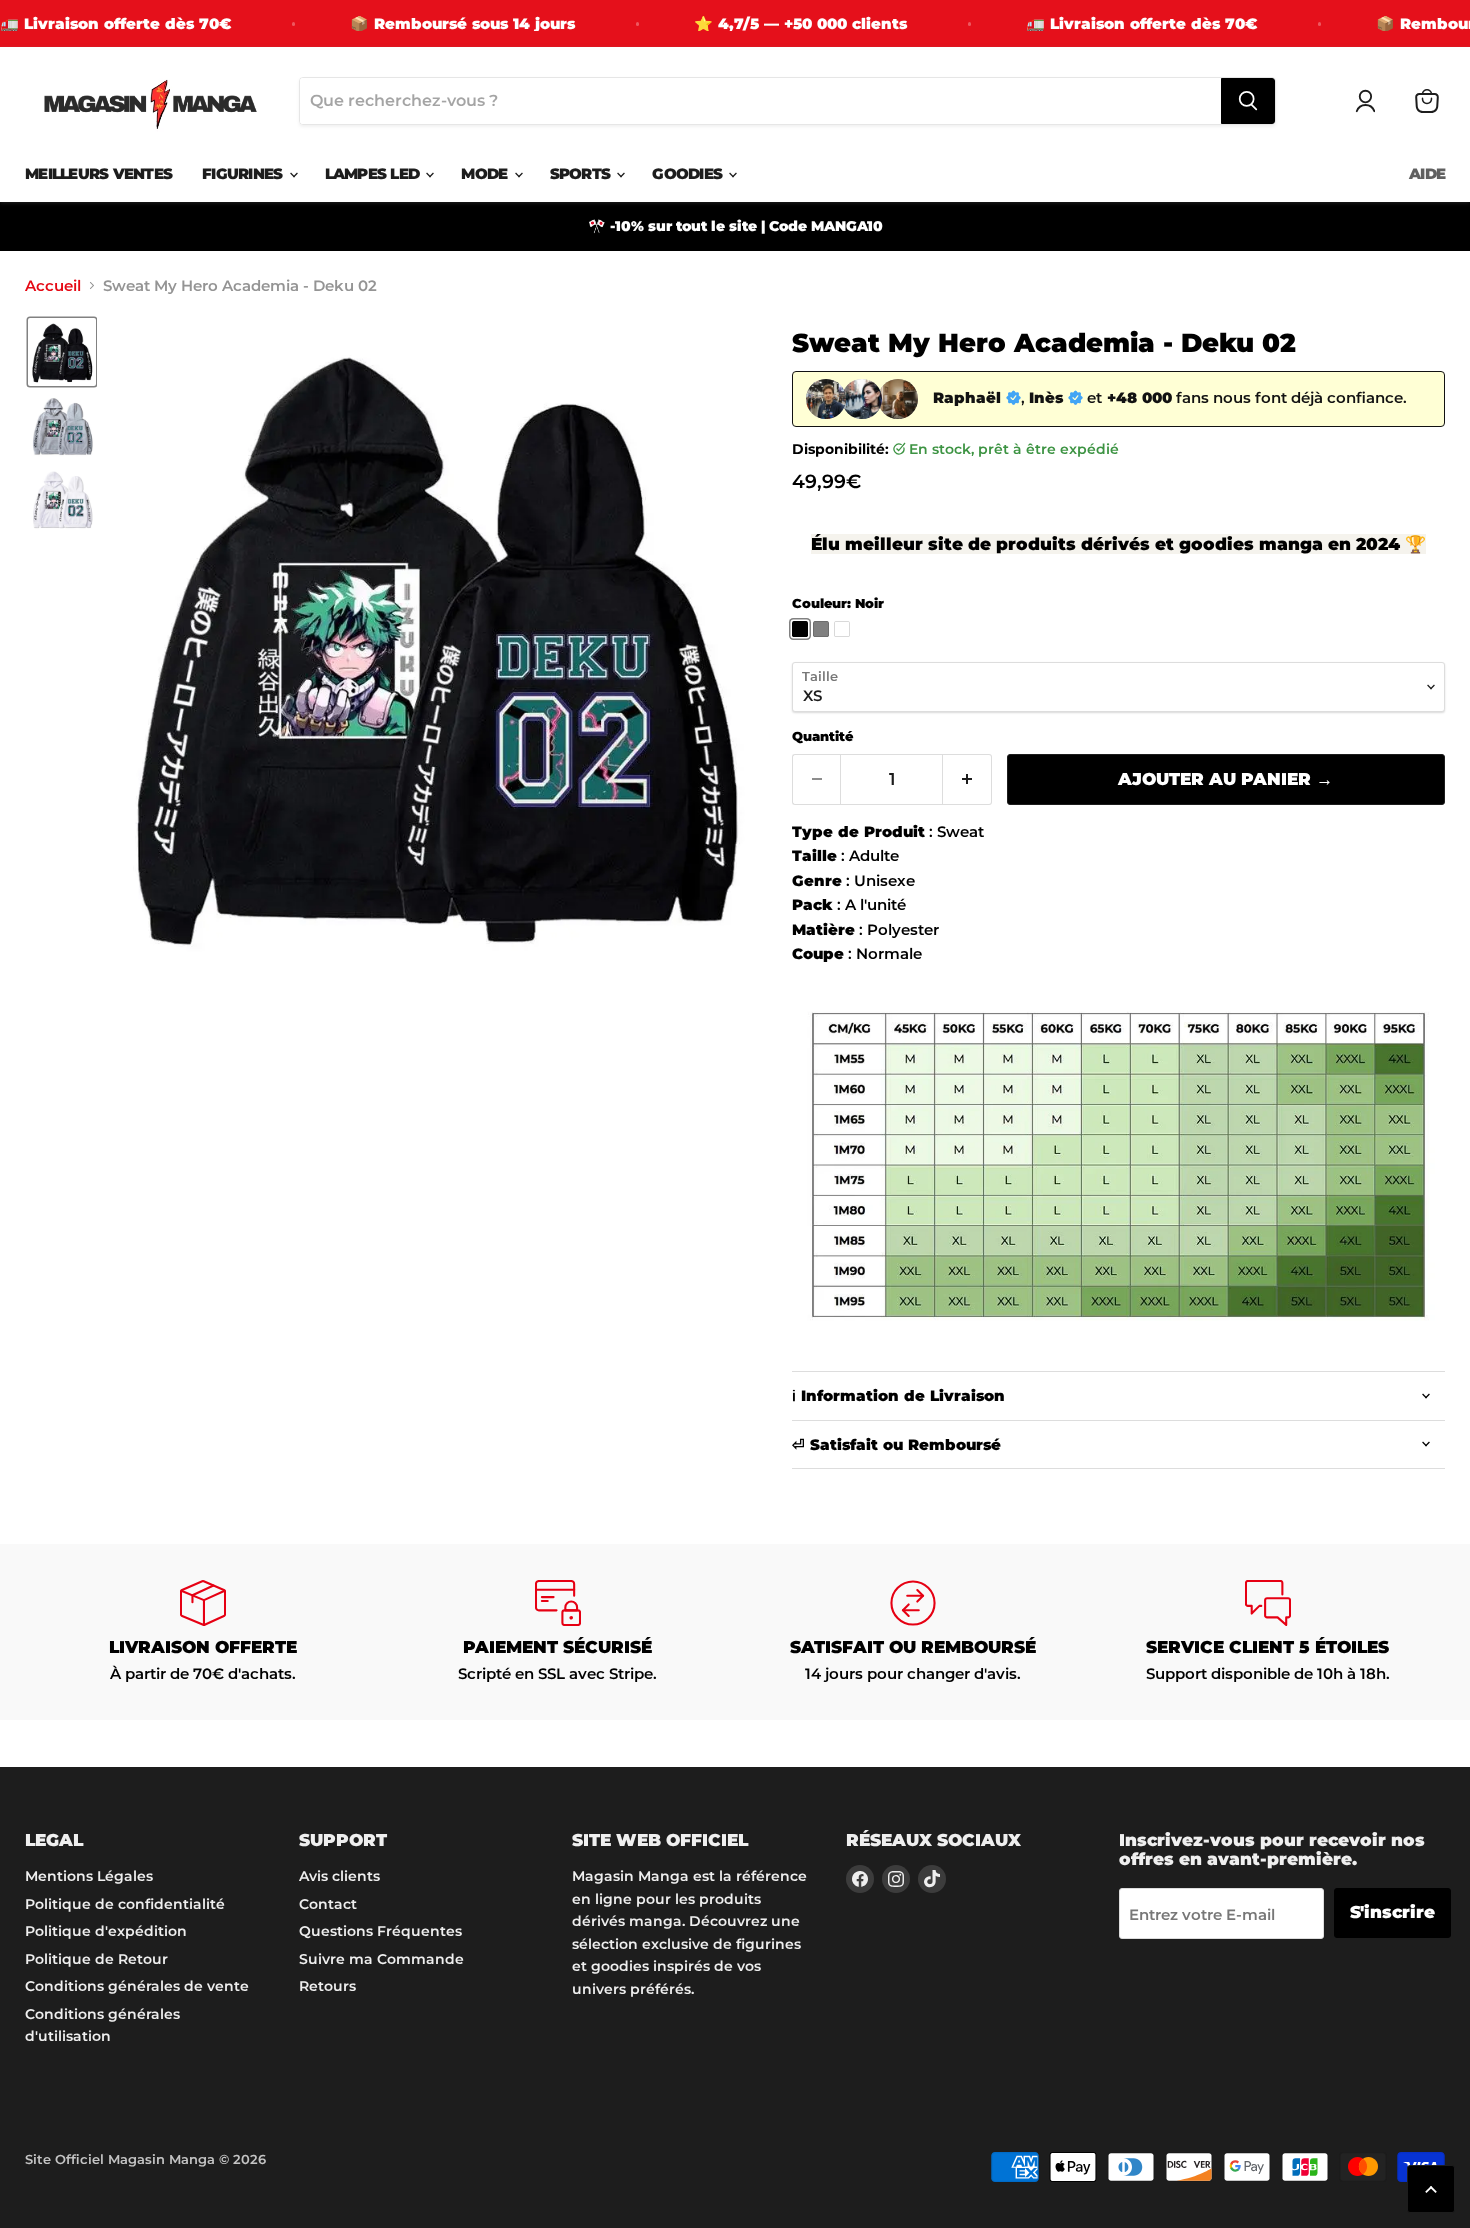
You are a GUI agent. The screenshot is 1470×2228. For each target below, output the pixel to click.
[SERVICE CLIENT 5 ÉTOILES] (1267, 1632)
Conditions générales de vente (137, 1986)
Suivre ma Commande (381, 1959)
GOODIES (689, 173)
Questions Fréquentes (380, 1931)
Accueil (53, 285)
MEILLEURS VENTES (98, 173)
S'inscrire (1392, 1912)
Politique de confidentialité (125, 1904)
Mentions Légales (89, 1876)
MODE (486, 173)
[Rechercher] (1248, 101)
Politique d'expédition (106, 1931)
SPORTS (582, 173)
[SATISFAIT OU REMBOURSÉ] (912, 1632)
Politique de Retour (96, 1959)
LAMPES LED (374, 173)
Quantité (822, 736)
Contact (328, 1904)
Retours (327, 1986)
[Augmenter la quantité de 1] (967, 779)
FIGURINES (244, 173)
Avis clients (339, 1876)
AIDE (1427, 173)
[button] (62, 352)
